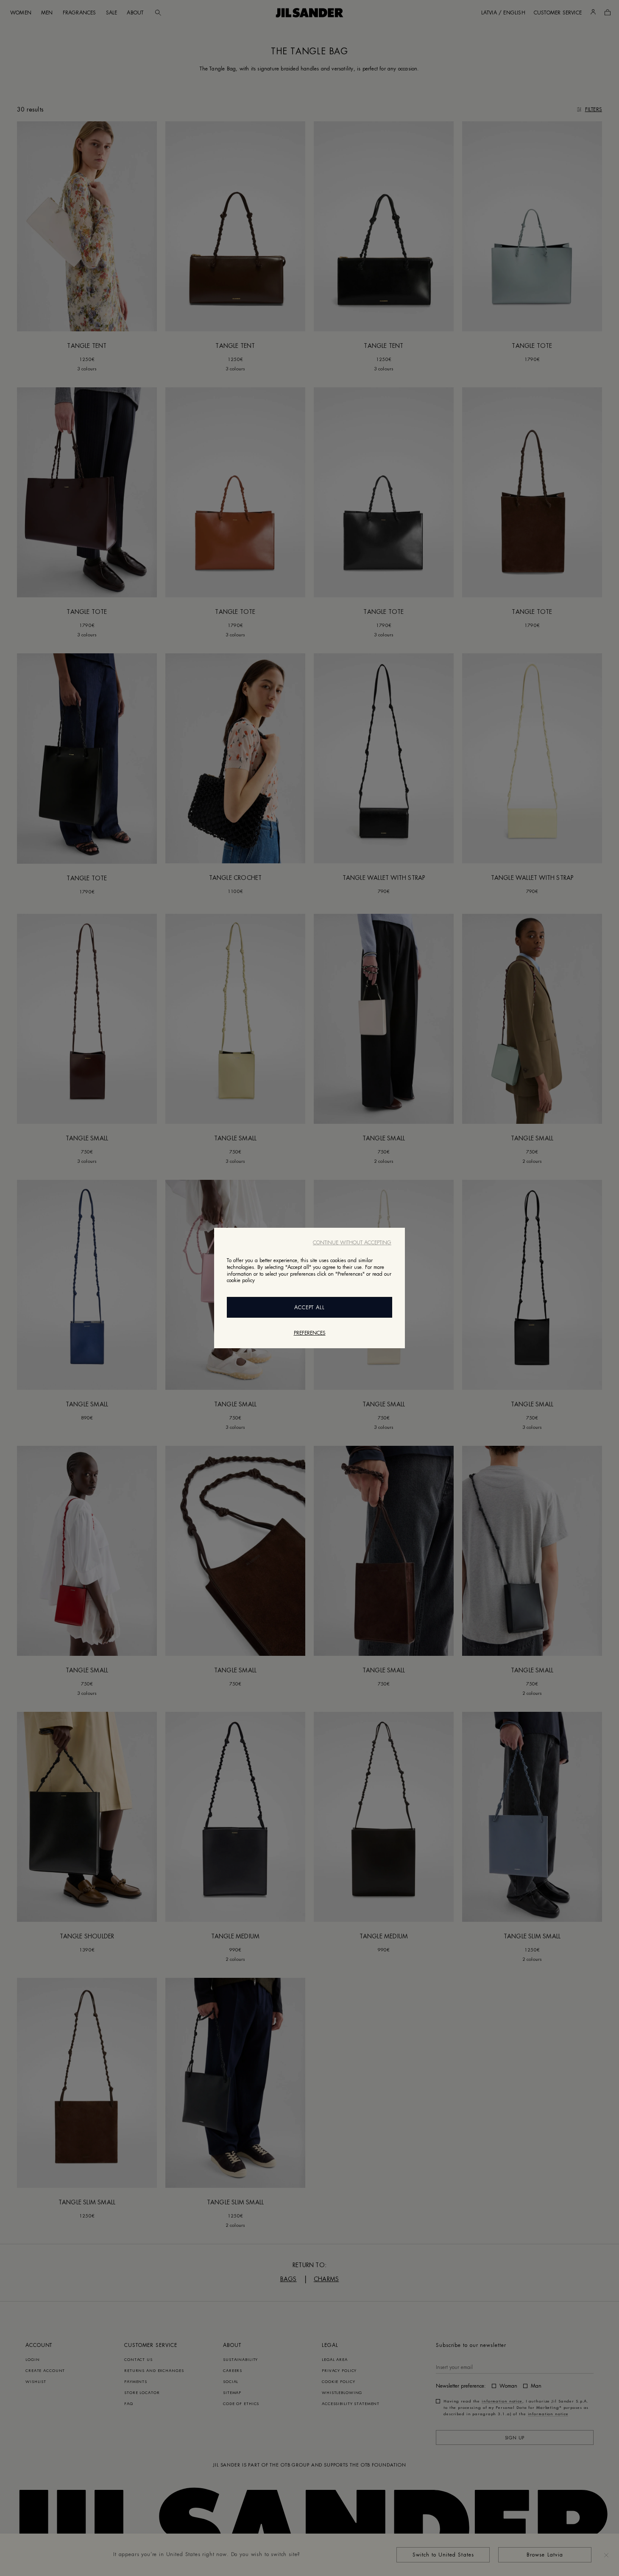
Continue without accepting (352, 1243)
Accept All (310, 1308)
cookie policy (241, 1280)
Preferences (310, 1333)
